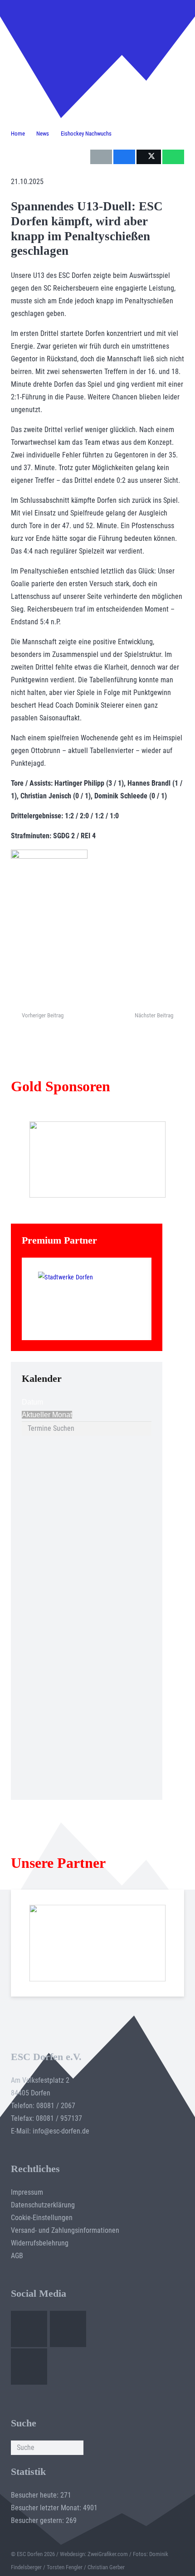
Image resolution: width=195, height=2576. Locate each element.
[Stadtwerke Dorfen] (87, 1299)
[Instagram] (68, 2329)
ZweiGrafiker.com (108, 2554)
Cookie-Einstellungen (42, 2218)
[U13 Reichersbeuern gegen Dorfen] (55, 41)
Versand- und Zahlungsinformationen (65, 2230)
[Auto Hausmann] (98, 1159)
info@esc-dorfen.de (61, 2131)
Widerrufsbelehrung (40, 2243)
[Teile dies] (124, 157)
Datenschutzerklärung (43, 2205)
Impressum (27, 2192)
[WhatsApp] (29, 2367)
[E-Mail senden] (101, 157)
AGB (17, 2256)
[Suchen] (76, 2448)
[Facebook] (29, 2329)
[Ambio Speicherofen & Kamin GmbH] (98, 1943)
